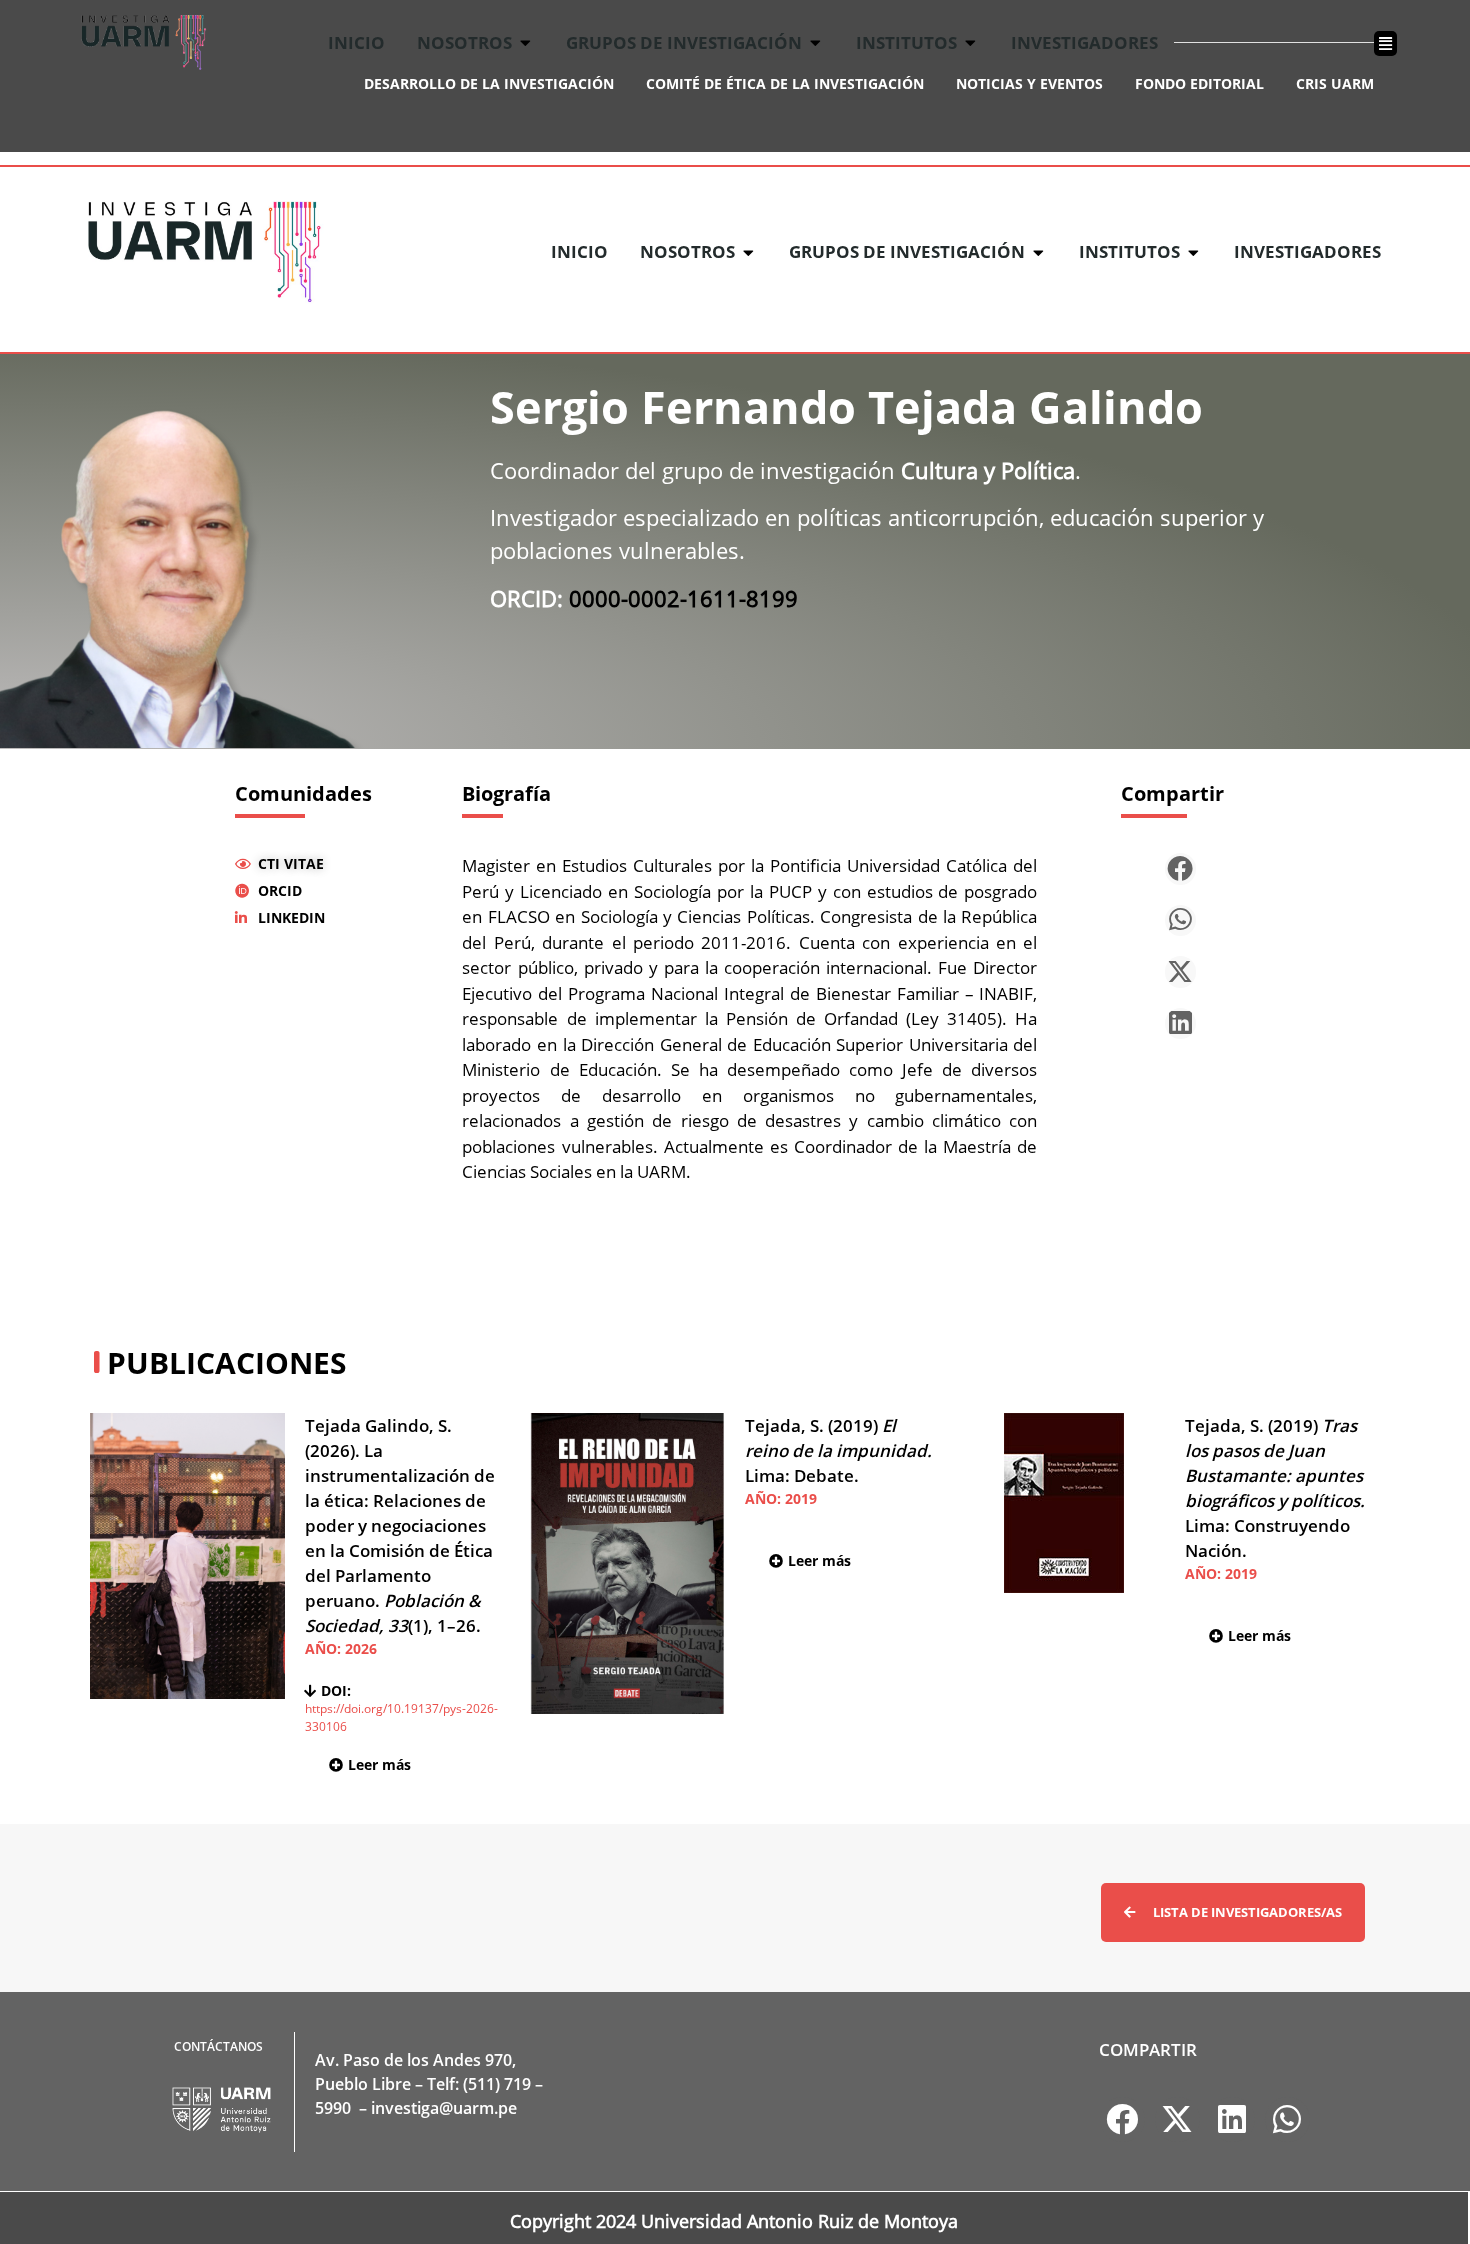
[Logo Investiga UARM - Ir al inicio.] (203, 252)
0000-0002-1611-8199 (683, 598)
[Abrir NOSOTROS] (748, 252)
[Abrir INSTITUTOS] (1193, 252)
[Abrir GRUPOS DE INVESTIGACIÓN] (1038, 252)
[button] (1181, 869)
